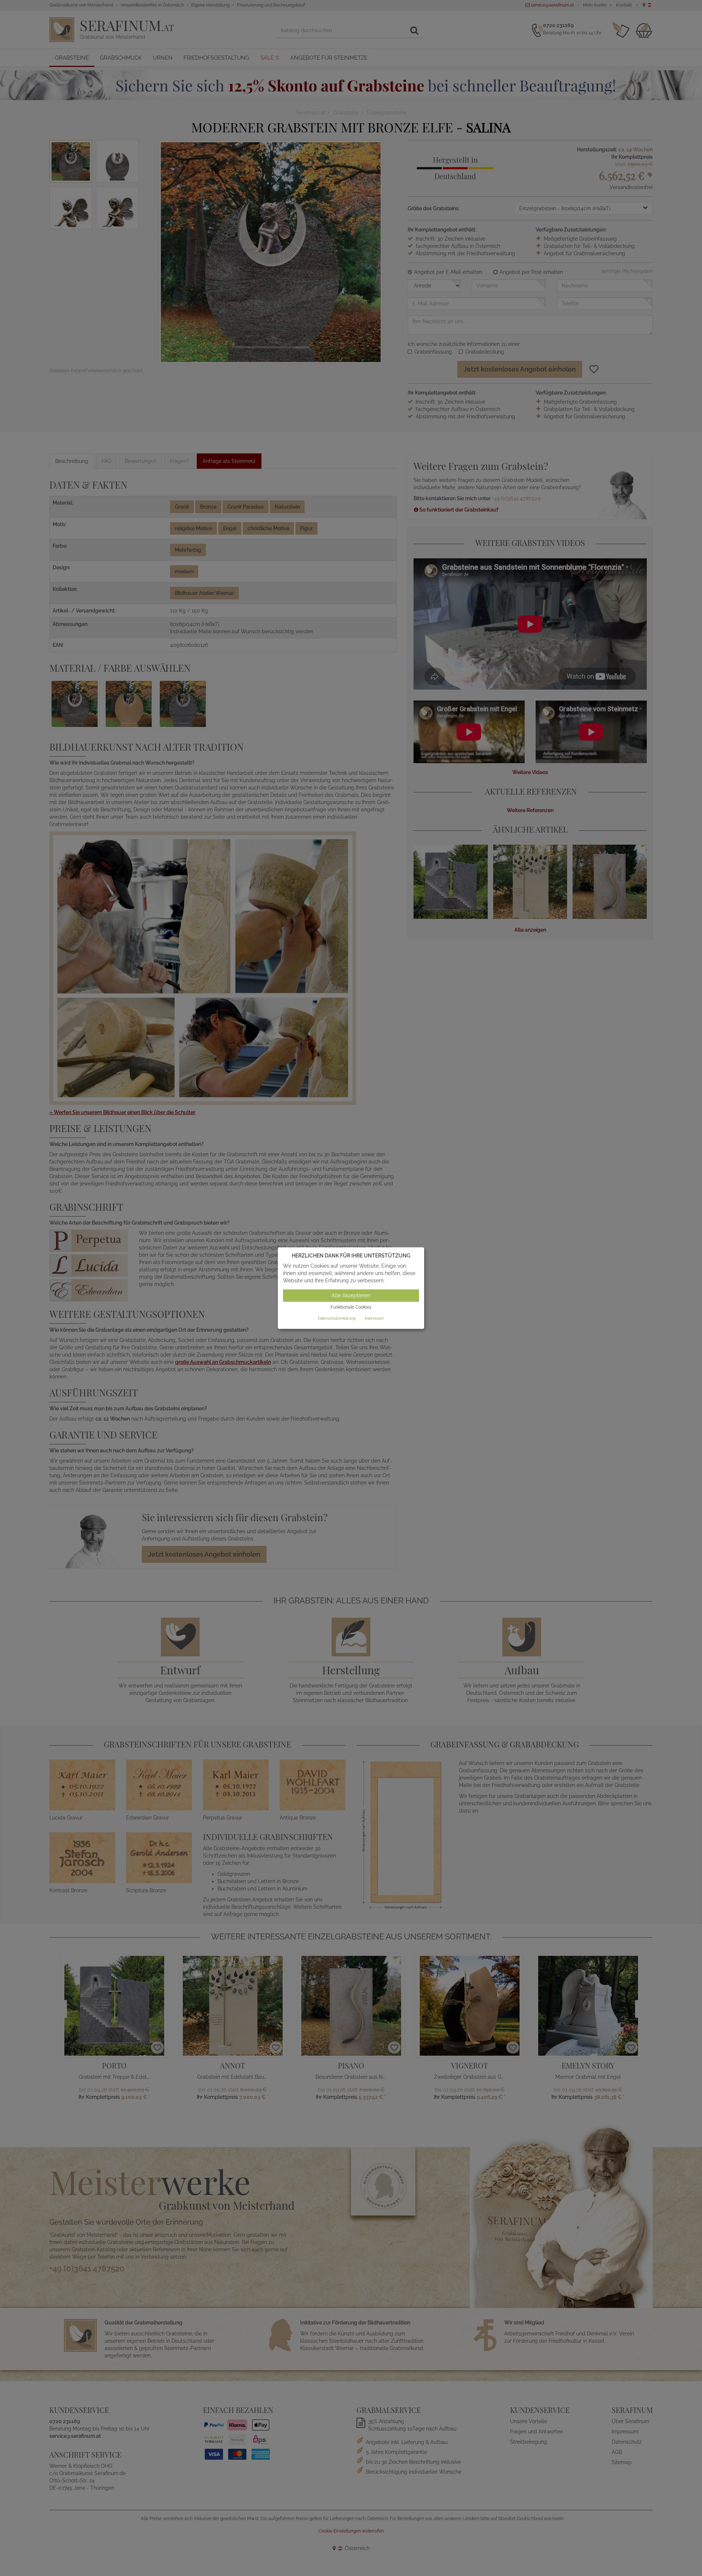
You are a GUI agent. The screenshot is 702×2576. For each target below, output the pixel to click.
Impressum (374, 1318)
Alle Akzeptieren (351, 1296)
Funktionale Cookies (351, 1308)
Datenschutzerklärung (337, 1318)
